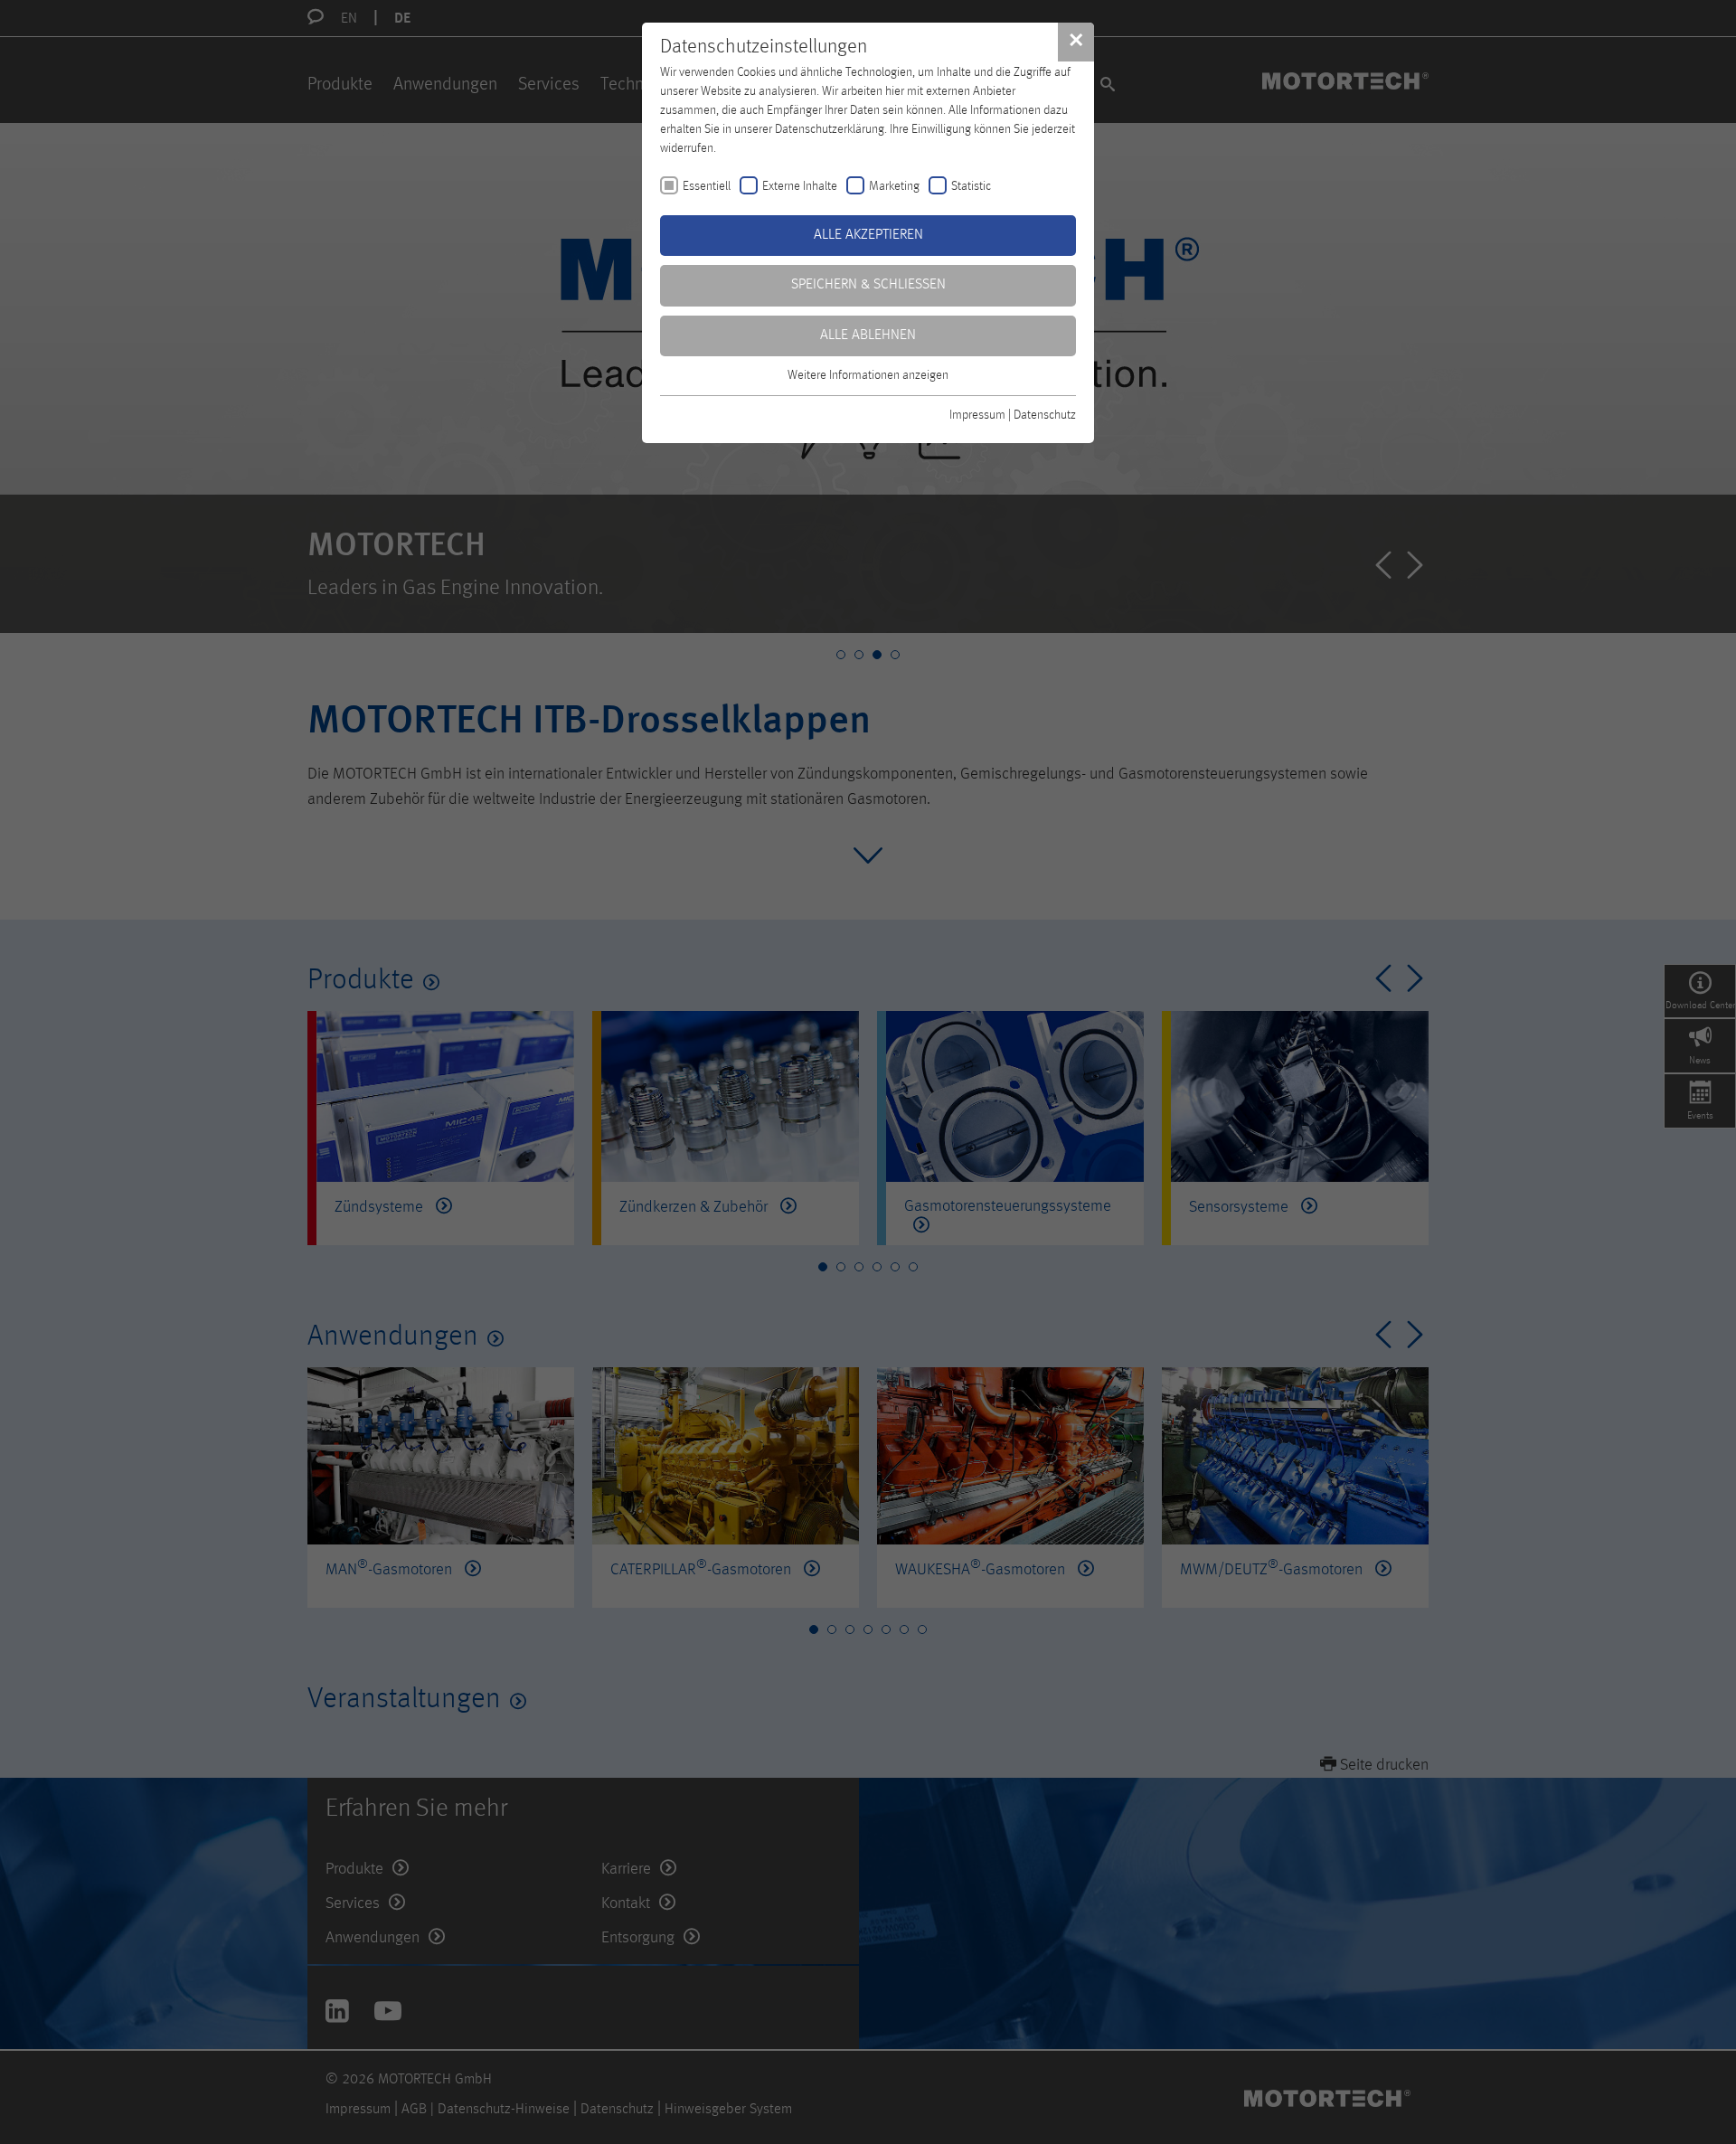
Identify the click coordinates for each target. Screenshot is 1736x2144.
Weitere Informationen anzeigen (868, 375)
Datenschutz (1045, 415)
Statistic (971, 186)
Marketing (894, 186)
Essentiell (707, 186)
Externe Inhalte (800, 186)
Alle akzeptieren (868, 235)
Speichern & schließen (868, 285)
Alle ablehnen (868, 335)
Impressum (977, 415)
